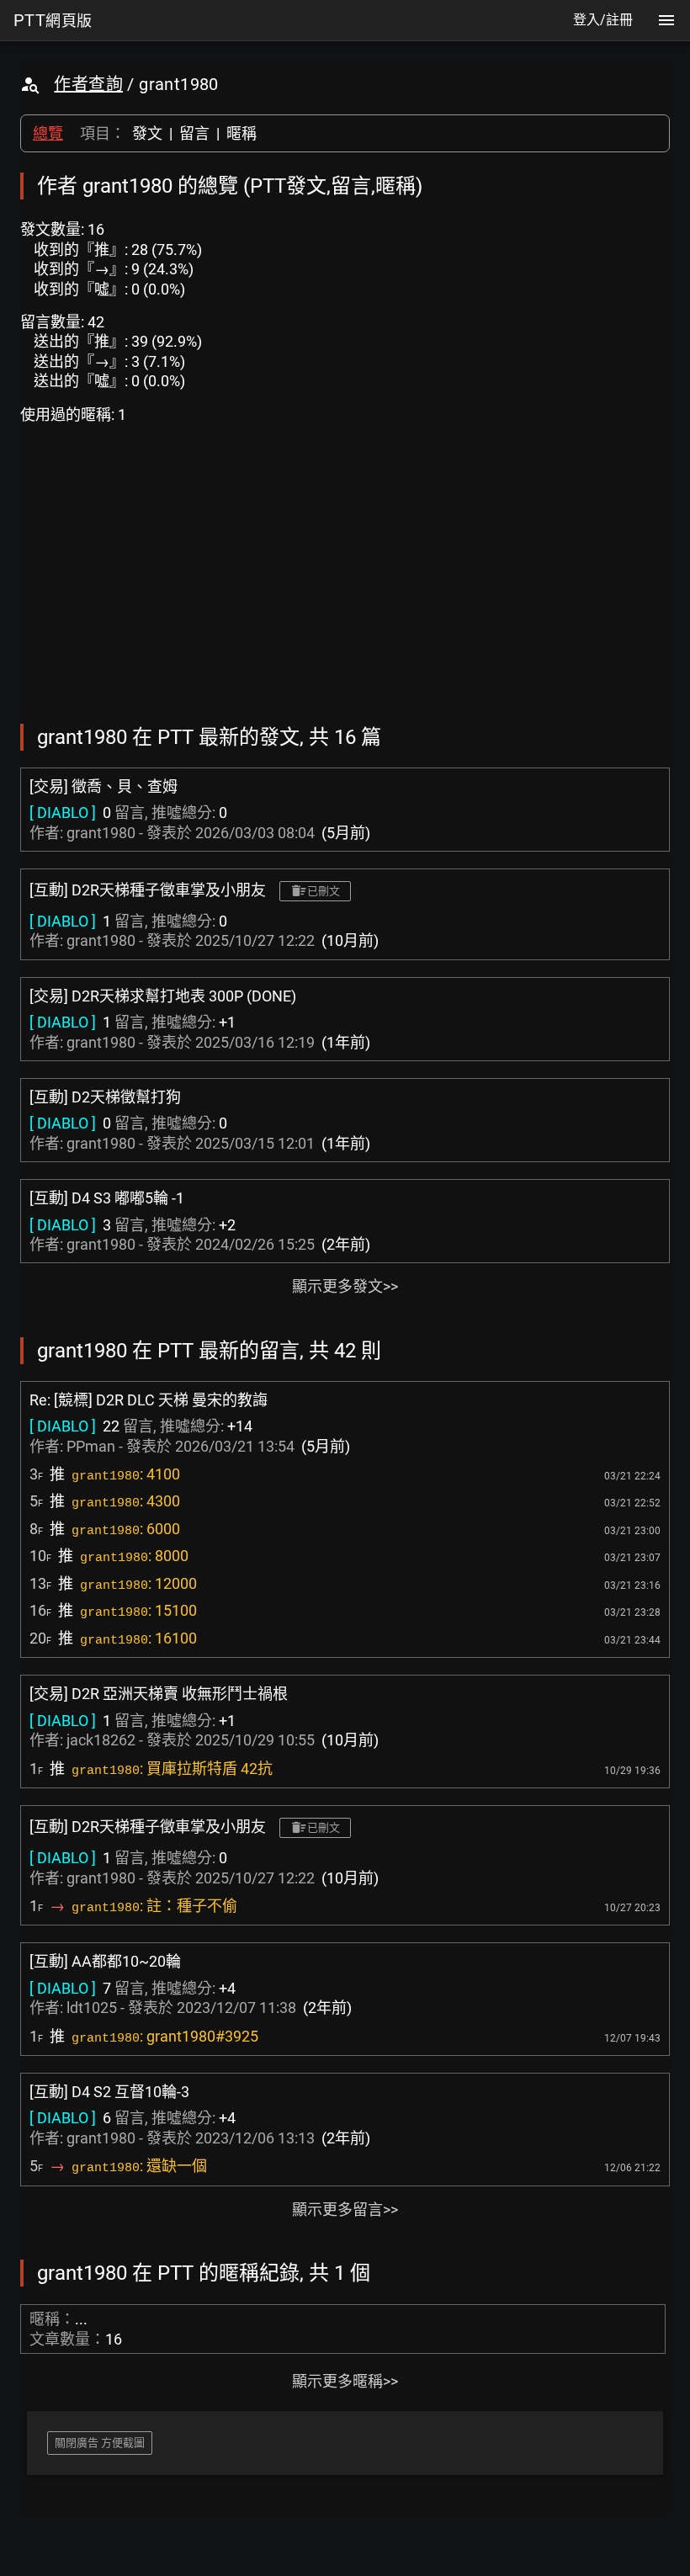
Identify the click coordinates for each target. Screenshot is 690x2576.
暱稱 (241, 133)
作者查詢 (88, 84)
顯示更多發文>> (345, 1286)
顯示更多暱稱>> (345, 2381)
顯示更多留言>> (345, 2210)
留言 (194, 133)
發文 (147, 133)
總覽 (48, 133)
